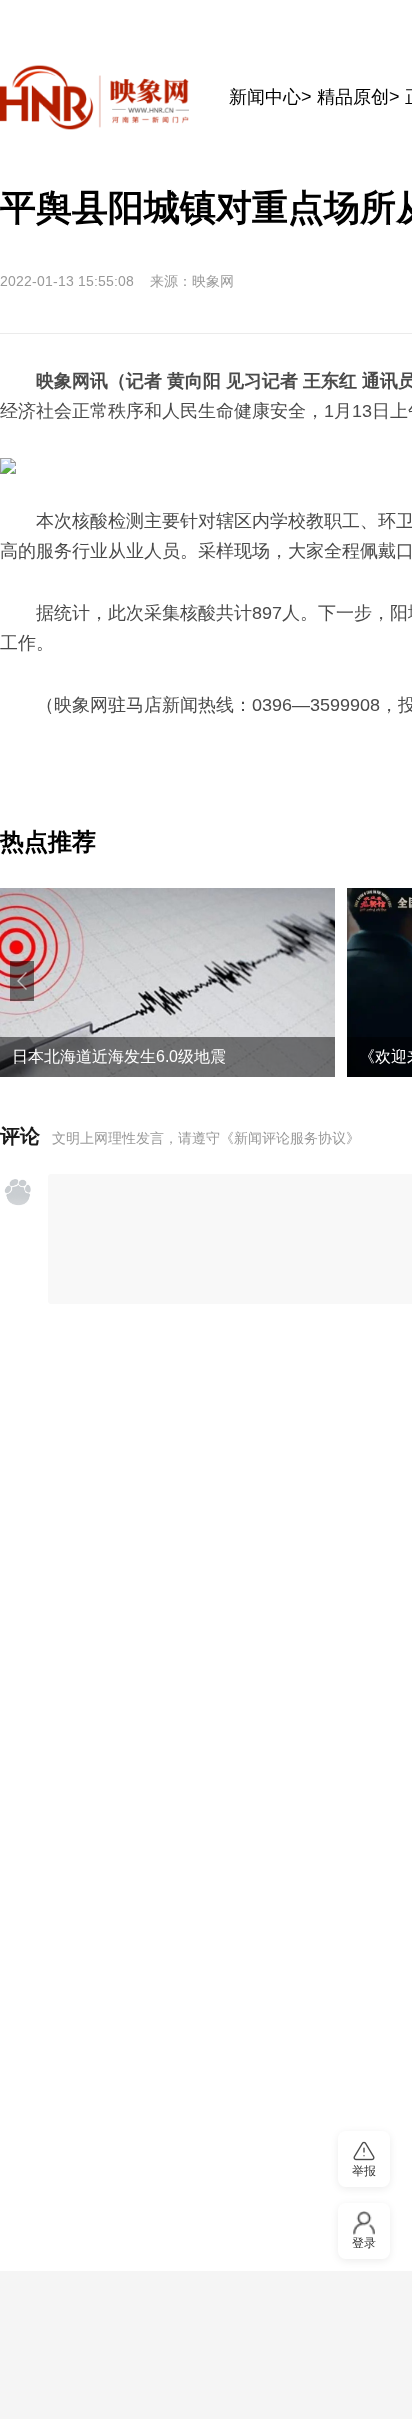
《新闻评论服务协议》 (290, 1138)
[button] (22, 981)
